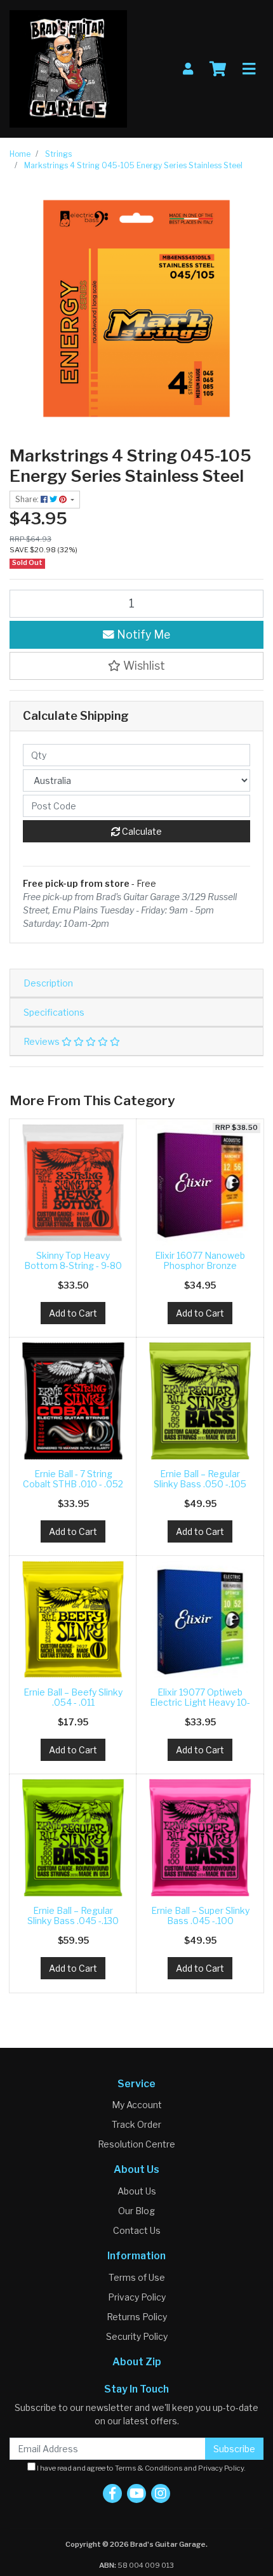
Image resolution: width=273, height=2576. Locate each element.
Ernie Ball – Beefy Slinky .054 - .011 (73, 1697)
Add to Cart (73, 1313)
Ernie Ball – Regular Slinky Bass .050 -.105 (200, 1479)
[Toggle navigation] (249, 69)
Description (48, 983)
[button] (136, 666)
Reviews (43, 1041)
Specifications (54, 1012)
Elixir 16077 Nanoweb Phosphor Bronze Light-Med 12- (200, 1266)
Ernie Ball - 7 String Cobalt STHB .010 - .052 (73, 1479)
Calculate (141, 831)
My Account (137, 2105)
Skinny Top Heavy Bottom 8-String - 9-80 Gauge (73, 1266)
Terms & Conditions (149, 2468)
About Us (137, 2191)
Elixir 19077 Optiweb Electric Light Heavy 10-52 (200, 1703)
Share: (28, 499)
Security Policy (137, 2336)
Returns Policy (137, 2317)
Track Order (136, 2124)
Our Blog (136, 2211)
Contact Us (137, 2230)
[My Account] (188, 69)
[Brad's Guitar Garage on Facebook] (112, 2493)
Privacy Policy (137, 2297)
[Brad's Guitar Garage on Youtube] (136, 2493)
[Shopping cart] (218, 69)
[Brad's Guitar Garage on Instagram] (161, 2493)
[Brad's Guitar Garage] (68, 68)
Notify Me (142, 634)
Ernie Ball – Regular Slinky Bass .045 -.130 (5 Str (73, 1921)
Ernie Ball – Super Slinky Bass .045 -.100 (200, 1916)
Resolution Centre (136, 2144)
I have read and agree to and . (141, 2468)
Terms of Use (137, 2277)
